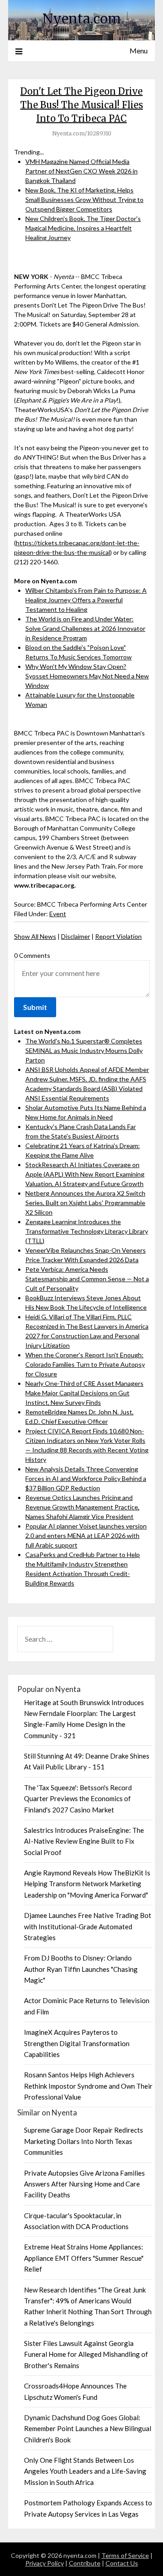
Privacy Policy (45, 2563)
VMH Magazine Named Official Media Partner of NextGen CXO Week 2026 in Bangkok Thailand (81, 171)
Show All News (35, 936)
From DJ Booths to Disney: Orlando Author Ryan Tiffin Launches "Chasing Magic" (81, 1969)
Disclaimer (76, 936)
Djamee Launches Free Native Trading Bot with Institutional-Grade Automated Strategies (88, 1926)
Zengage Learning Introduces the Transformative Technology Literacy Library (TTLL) (87, 1231)
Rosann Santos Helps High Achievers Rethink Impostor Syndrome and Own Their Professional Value (88, 2086)
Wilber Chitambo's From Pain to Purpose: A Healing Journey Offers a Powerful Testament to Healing (86, 600)
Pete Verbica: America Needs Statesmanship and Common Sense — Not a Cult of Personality (87, 1279)
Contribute (85, 2563)
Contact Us (122, 2563)
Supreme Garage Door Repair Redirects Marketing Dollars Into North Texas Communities (84, 2141)
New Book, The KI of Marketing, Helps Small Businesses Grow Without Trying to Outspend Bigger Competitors (84, 199)
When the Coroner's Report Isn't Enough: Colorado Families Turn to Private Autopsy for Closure (85, 1364)
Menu (139, 50)
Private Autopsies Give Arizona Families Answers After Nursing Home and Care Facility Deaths (84, 2184)
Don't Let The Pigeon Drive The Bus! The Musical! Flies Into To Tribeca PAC (82, 105)
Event (58, 914)
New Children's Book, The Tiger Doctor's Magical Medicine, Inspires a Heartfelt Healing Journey (83, 228)
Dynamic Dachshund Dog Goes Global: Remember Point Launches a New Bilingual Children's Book (88, 2429)
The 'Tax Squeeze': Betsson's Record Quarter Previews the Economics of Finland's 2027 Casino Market (78, 1799)
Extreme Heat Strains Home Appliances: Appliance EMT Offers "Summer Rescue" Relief (84, 2258)
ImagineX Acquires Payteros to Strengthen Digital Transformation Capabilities (77, 2043)
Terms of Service (125, 2555)
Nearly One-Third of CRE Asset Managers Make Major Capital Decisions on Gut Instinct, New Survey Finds (84, 1393)
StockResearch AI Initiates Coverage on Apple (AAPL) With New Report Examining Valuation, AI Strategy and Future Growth (85, 1174)
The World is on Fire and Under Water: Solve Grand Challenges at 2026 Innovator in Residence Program (85, 628)
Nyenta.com (82, 19)
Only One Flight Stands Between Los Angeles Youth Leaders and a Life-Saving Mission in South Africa (85, 2471)
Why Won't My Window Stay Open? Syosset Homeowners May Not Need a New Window (87, 676)
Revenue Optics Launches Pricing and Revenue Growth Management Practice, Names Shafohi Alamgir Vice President (82, 1507)
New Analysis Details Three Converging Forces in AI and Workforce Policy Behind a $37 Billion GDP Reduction (86, 1478)
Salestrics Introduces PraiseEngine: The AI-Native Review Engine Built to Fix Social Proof (84, 1841)
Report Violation (118, 936)
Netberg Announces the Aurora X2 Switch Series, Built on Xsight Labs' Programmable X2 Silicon (85, 1203)
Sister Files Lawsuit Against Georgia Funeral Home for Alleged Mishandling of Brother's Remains (86, 2354)
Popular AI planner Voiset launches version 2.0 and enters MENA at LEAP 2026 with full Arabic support (86, 1536)
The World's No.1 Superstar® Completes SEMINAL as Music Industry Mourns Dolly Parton (84, 1050)
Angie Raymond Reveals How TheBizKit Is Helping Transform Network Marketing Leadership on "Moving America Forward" (87, 1884)
